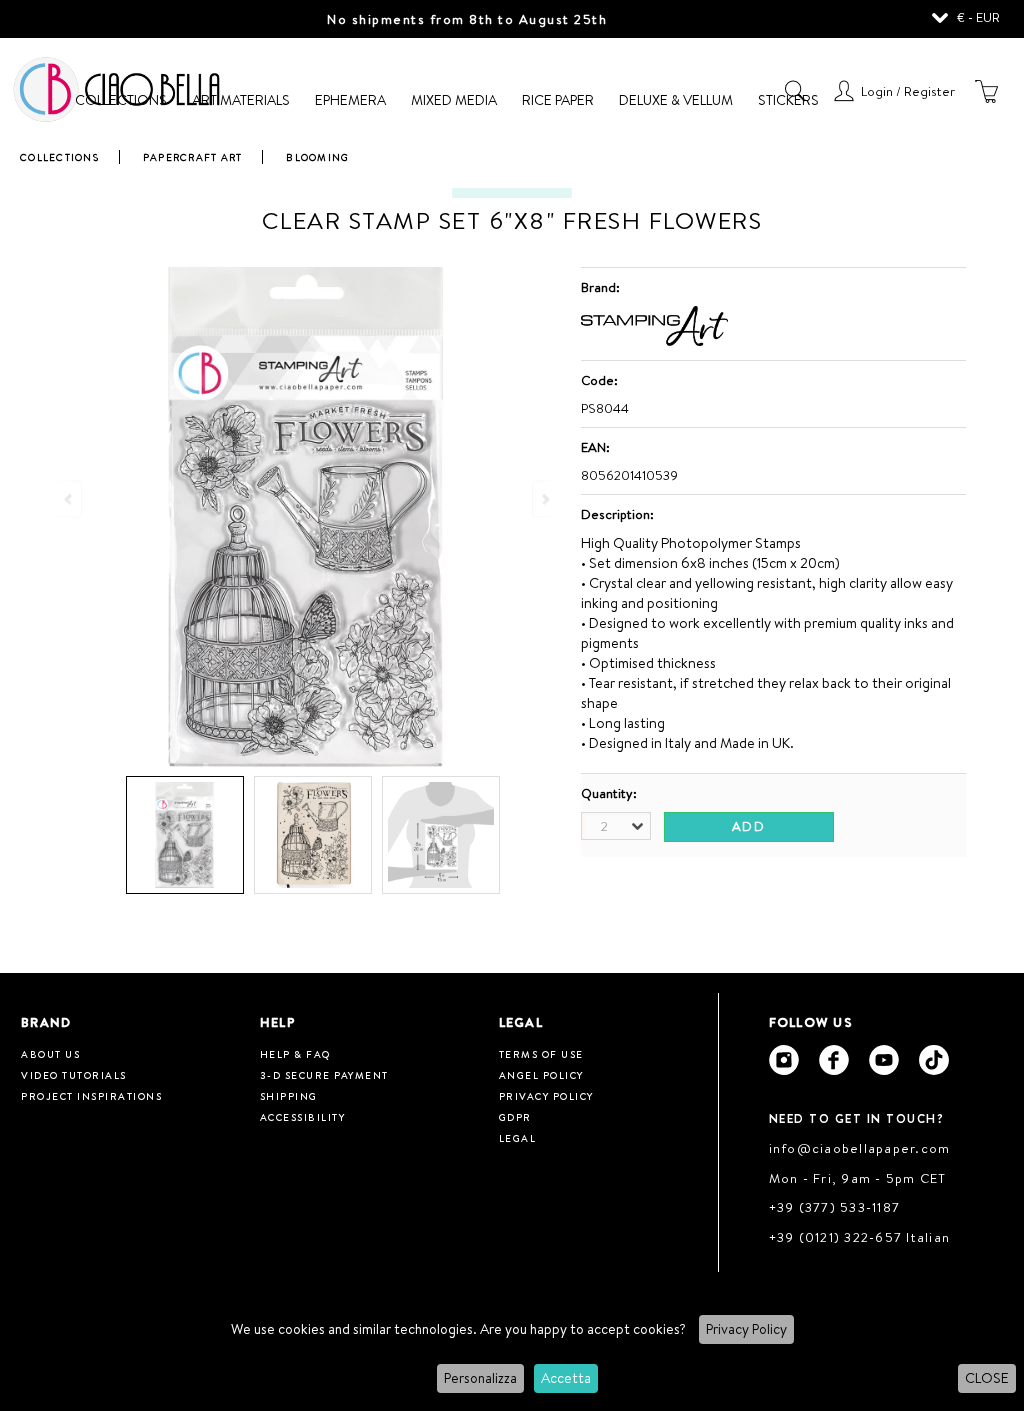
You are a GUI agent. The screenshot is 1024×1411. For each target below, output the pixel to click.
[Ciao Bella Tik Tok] (934, 1060)
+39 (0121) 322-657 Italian (860, 1237)
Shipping (289, 1096)
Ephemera (350, 100)
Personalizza (480, 1378)
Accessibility (303, 1117)
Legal (518, 1138)
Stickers (788, 100)
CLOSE (987, 1378)
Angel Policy (541, 1075)
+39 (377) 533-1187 (835, 1207)
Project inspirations (91, 1096)
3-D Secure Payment (324, 1075)
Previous (70, 498)
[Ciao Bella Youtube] (884, 1060)
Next (544, 498)
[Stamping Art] (655, 341)
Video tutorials (74, 1075)
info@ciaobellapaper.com (860, 1148)
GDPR (515, 1117)
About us (50, 1054)
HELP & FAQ (295, 1054)
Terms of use (541, 1054)
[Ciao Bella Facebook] (834, 1060)
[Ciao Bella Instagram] (784, 1060)
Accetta (566, 1378)
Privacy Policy (746, 1329)
